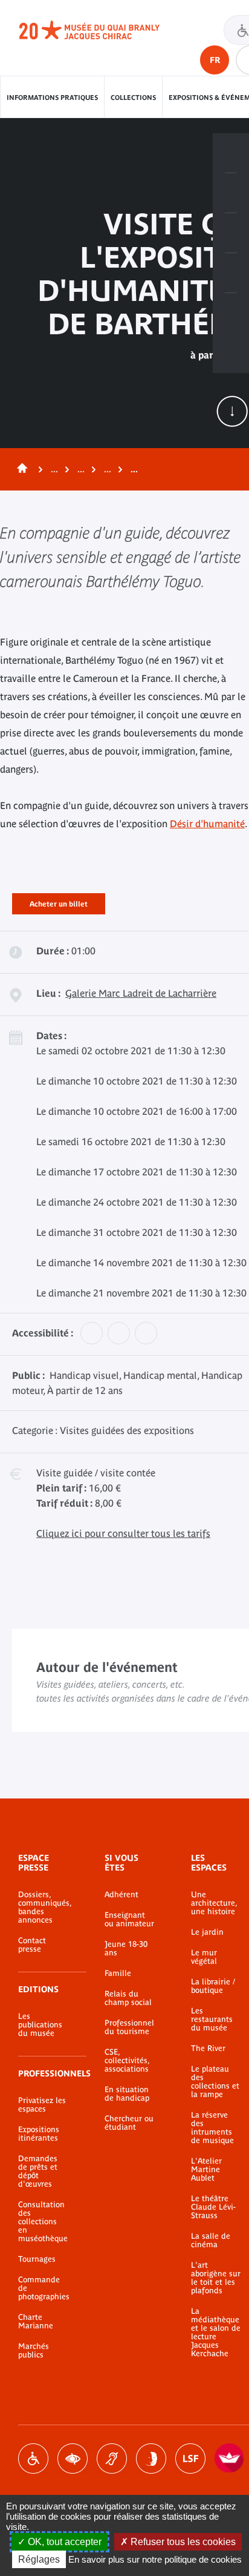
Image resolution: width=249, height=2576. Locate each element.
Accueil (20, 469)
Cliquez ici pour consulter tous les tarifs (123, 1533)
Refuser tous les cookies (182, 2542)
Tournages (37, 2259)
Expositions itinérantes (39, 2134)
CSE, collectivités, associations (127, 2061)
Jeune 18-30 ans (126, 1949)
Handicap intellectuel (151, 2459)
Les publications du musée (40, 2025)
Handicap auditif (112, 2459)
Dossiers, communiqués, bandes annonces (43, 1907)
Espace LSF (190, 2459)
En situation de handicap (127, 2094)
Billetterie (231, 153)
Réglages (39, 2559)
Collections (133, 97)
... (54, 469)
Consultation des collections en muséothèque (43, 2222)
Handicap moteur (33, 2459)
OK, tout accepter (63, 2542)
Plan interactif (231, 313)
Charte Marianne (36, 2322)
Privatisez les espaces (42, 2105)
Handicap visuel (73, 2459)
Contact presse (32, 1945)
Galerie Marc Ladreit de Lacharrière (141, 993)
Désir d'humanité (207, 824)
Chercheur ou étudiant (129, 2123)
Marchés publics (34, 2351)
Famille (118, 1973)
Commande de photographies (43, 2288)
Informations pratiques (52, 97)
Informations (231, 193)
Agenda (231, 233)
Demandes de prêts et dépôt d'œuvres (38, 2171)
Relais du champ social (128, 1998)
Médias (231, 273)
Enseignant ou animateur (129, 1920)
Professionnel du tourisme (129, 2027)
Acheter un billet (59, 902)
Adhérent (121, 1895)
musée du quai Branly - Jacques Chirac (103, 30)
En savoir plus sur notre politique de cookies (155, 2559)
